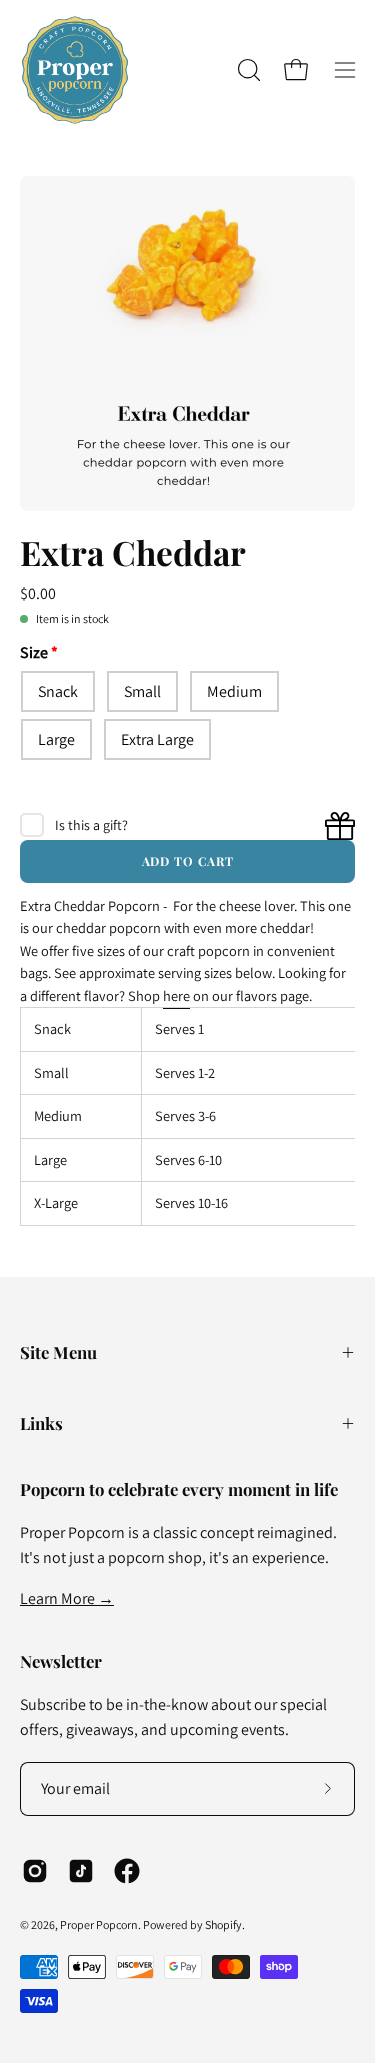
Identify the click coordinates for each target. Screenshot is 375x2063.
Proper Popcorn (99, 1924)
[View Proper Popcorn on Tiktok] (81, 1871)
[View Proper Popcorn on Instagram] (35, 1871)
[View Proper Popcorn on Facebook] (127, 1871)
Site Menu (58, 1352)
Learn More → (67, 1598)
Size (34, 652)
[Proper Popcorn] (75, 70)
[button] (247, 70)
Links (41, 1423)
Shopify (223, 1924)
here (176, 995)
